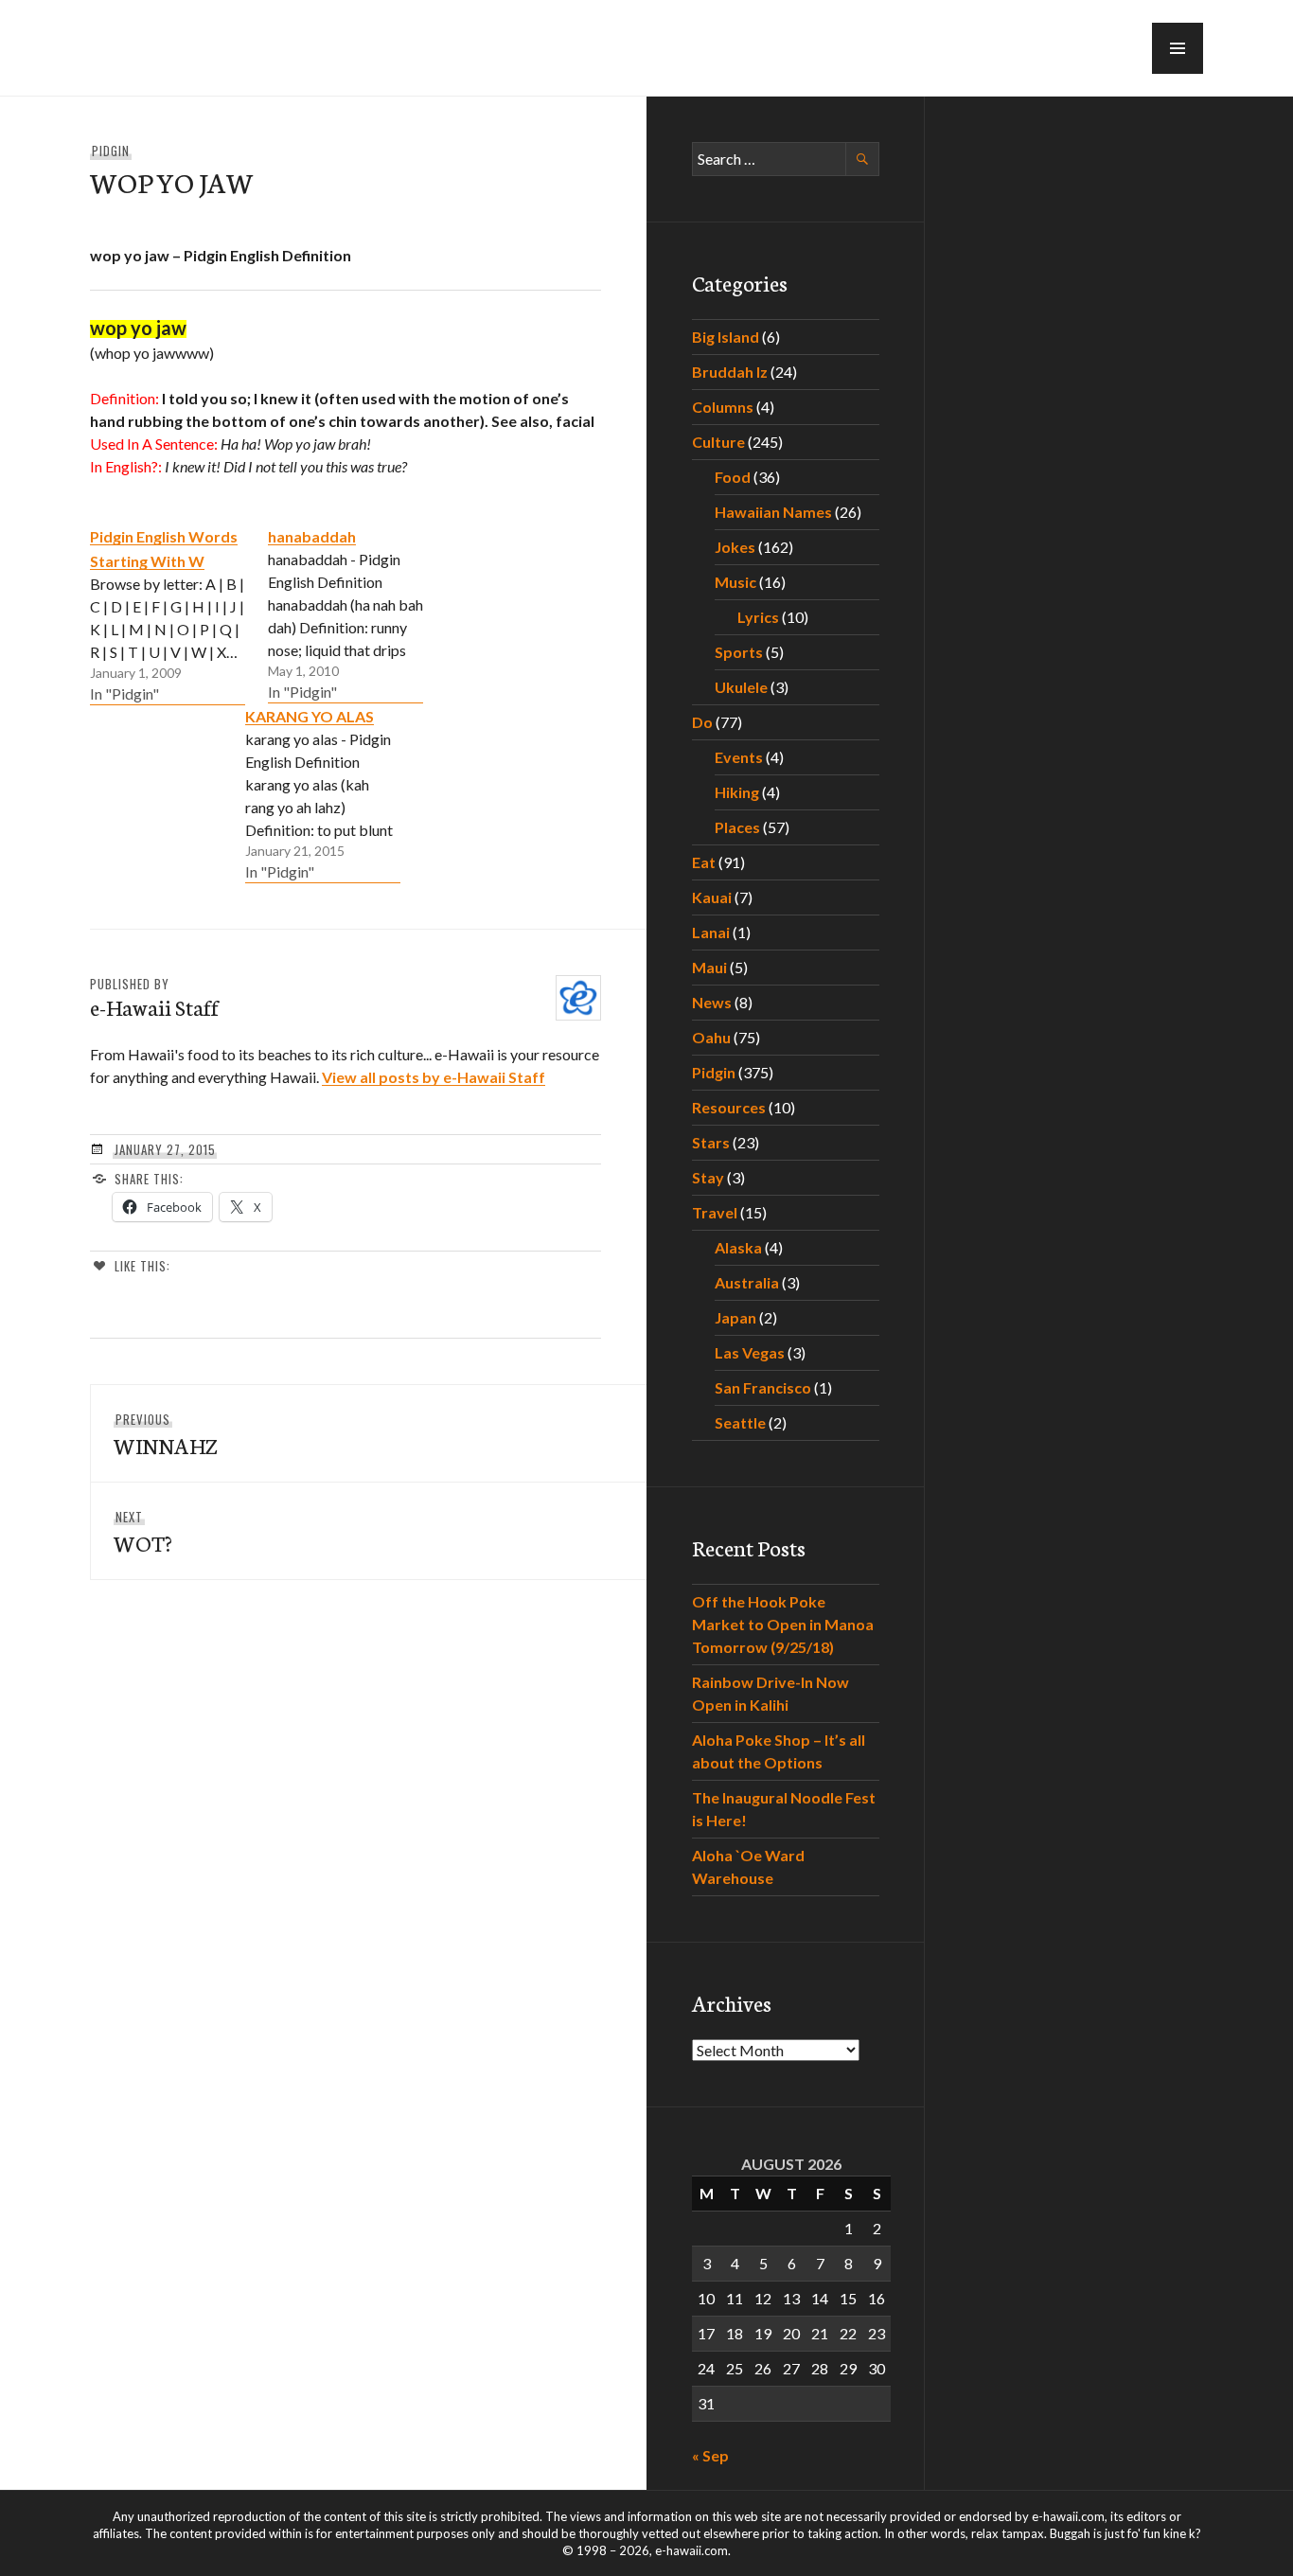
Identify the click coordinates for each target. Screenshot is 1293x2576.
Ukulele (741, 687)
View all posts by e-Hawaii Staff (434, 1077)
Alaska (738, 1247)
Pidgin (111, 151)
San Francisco (763, 1387)
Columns (723, 407)
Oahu (711, 1037)
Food (733, 477)
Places (737, 827)
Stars (711, 1142)
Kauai (712, 897)
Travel (715, 1212)
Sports (739, 652)
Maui (709, 967)
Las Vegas (750, 1352)
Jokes (735, 547)
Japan (735, 1317)
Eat (704, 862)
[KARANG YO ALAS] (323, 793)
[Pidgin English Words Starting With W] (168, 614)
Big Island (726, 337)
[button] (1178, 48)
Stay (708, 1177)
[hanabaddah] (345, 613)
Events (739, 757)
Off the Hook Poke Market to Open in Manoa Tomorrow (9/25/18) (783, 1624)
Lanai (711, 932)
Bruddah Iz (730, 372)
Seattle (740, 1422)
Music (735, 582)
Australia (747, 1282)
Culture (718, 442)
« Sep (710, 2455)
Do (702, 722)
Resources (729, 1107)
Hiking (737, 792)
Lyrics (758, 617)
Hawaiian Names (773, 512)
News (712, 1002)
